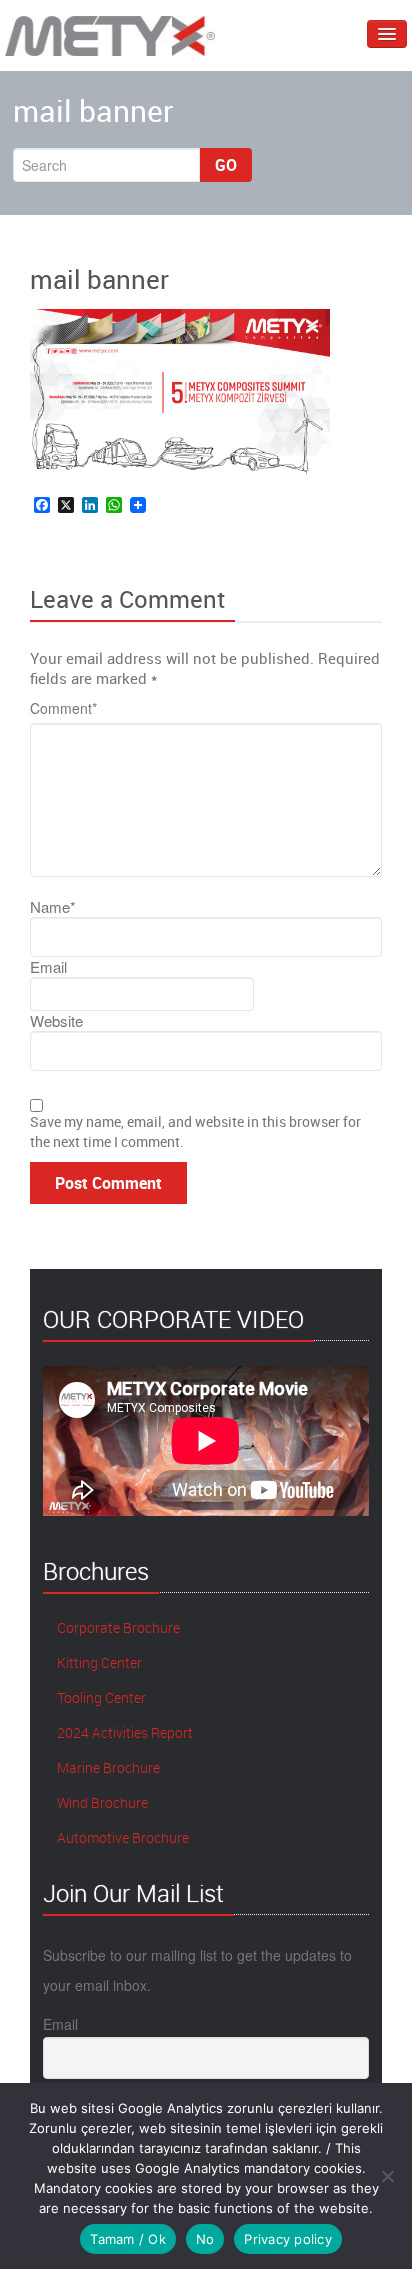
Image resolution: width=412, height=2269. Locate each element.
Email (60, 2024)
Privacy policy (288, 2239)
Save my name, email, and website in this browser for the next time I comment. (195, 1131)
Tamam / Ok (128, 2239)
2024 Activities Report (123, 1732)
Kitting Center (98, 1662)
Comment (63, 708)
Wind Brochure (101, 1802)
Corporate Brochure (117, 1627)
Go (226, 165)
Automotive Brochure (121, 1837)
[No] (387, 2176)
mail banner (99, 279)
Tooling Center (100, 1697)
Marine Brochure (107, 1767)
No (205, 2239)
